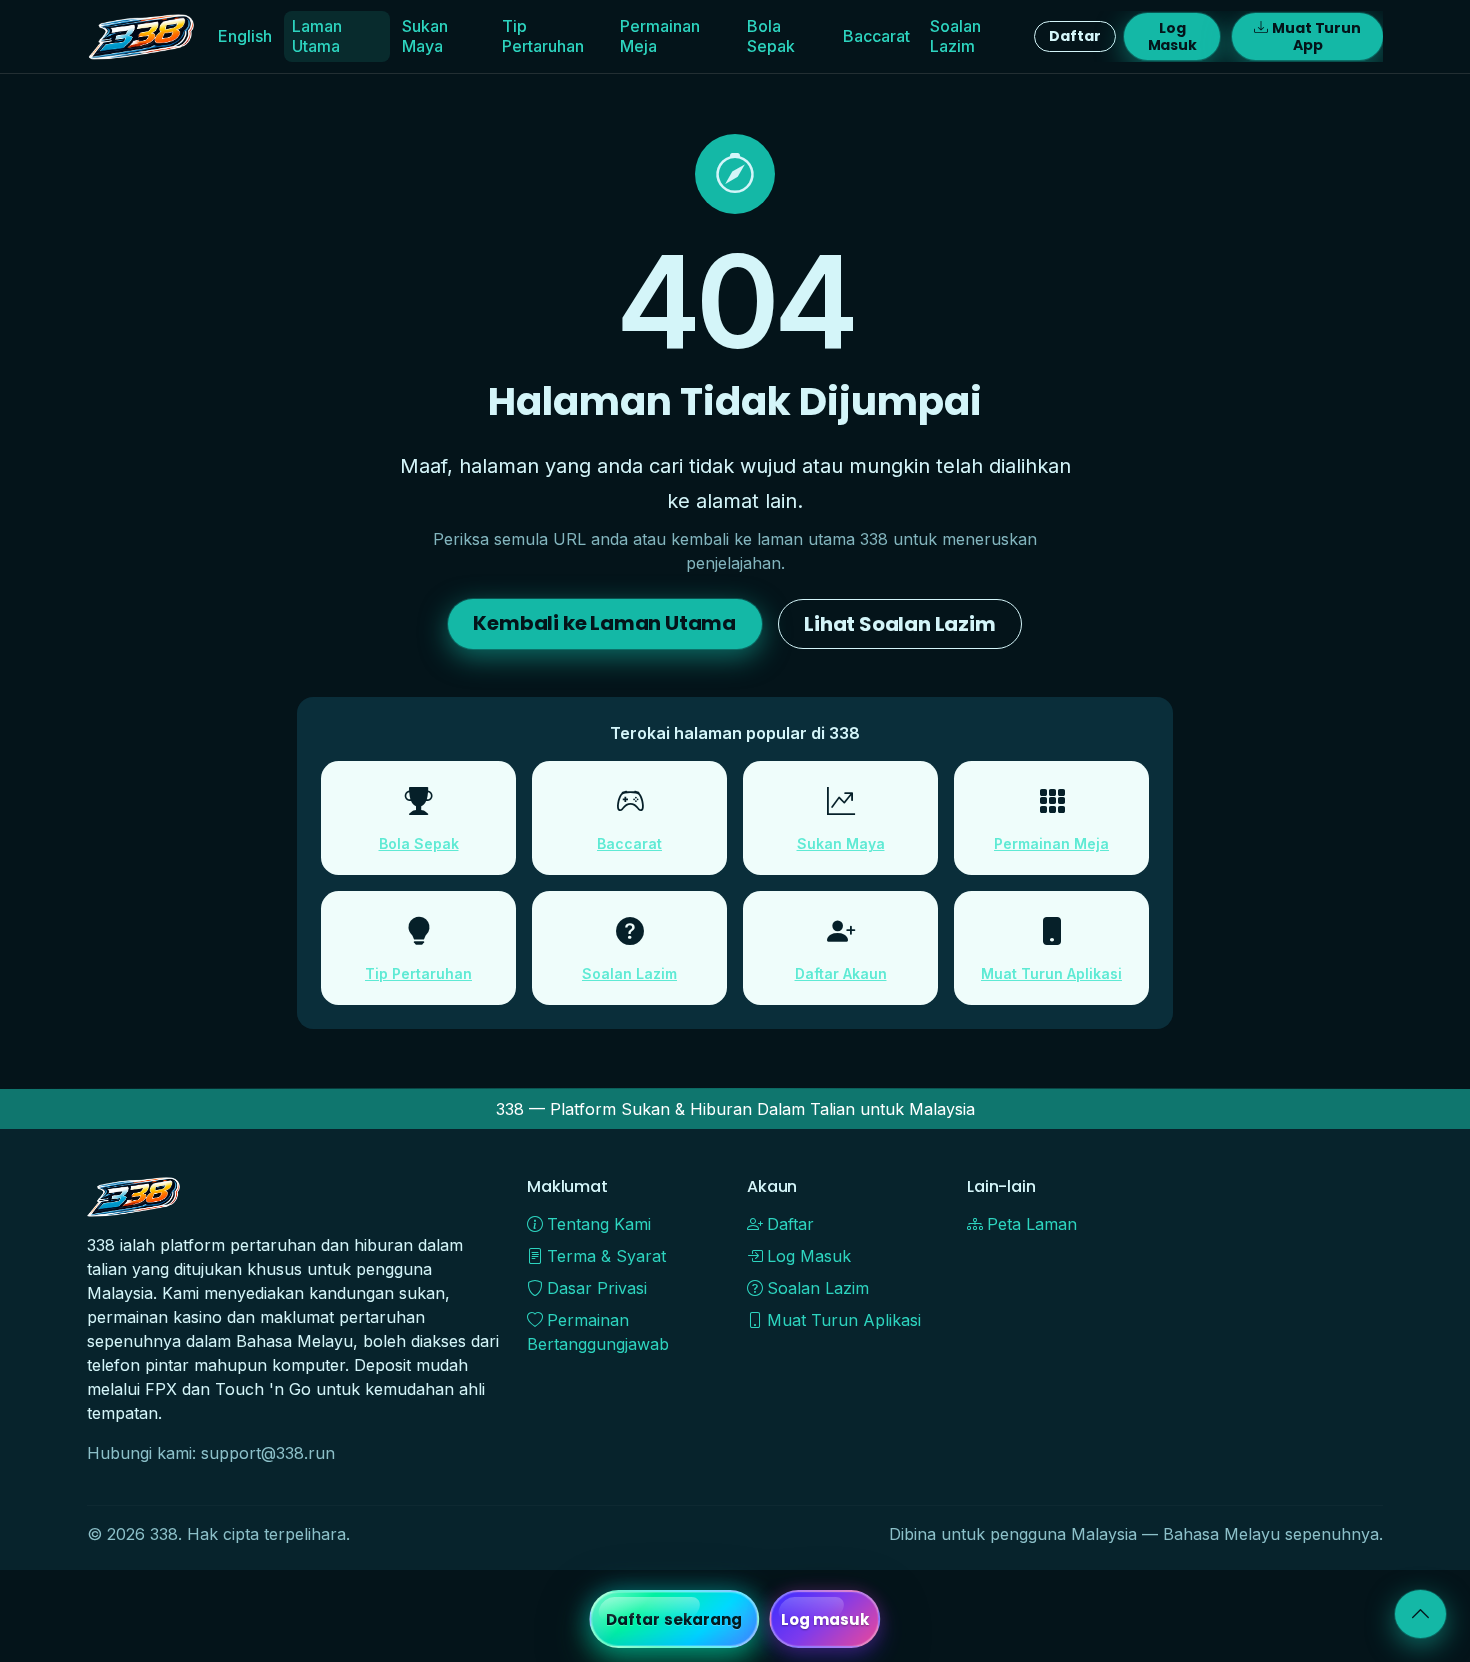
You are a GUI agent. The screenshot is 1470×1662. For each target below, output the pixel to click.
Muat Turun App (1316, 36)
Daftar (1074, 36)
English (245, 36)
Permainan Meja (660, 35)
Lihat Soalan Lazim (899, 624)
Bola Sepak (771, 35)
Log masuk (825, 1619)
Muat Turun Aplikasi (1051, 973)
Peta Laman (1032, 1224)
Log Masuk (1172, 36)
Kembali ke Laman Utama (604, 623)
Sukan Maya (425, 35)
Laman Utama (317, 35)
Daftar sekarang (674, 1619)
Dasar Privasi (597, 1288)
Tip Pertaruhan (543, 35)
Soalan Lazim (955, 35)
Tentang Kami (599, 1224)
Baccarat (876, 36)
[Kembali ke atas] (1420, 1614)
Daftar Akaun (841, 973)
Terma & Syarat (606, 1256)
